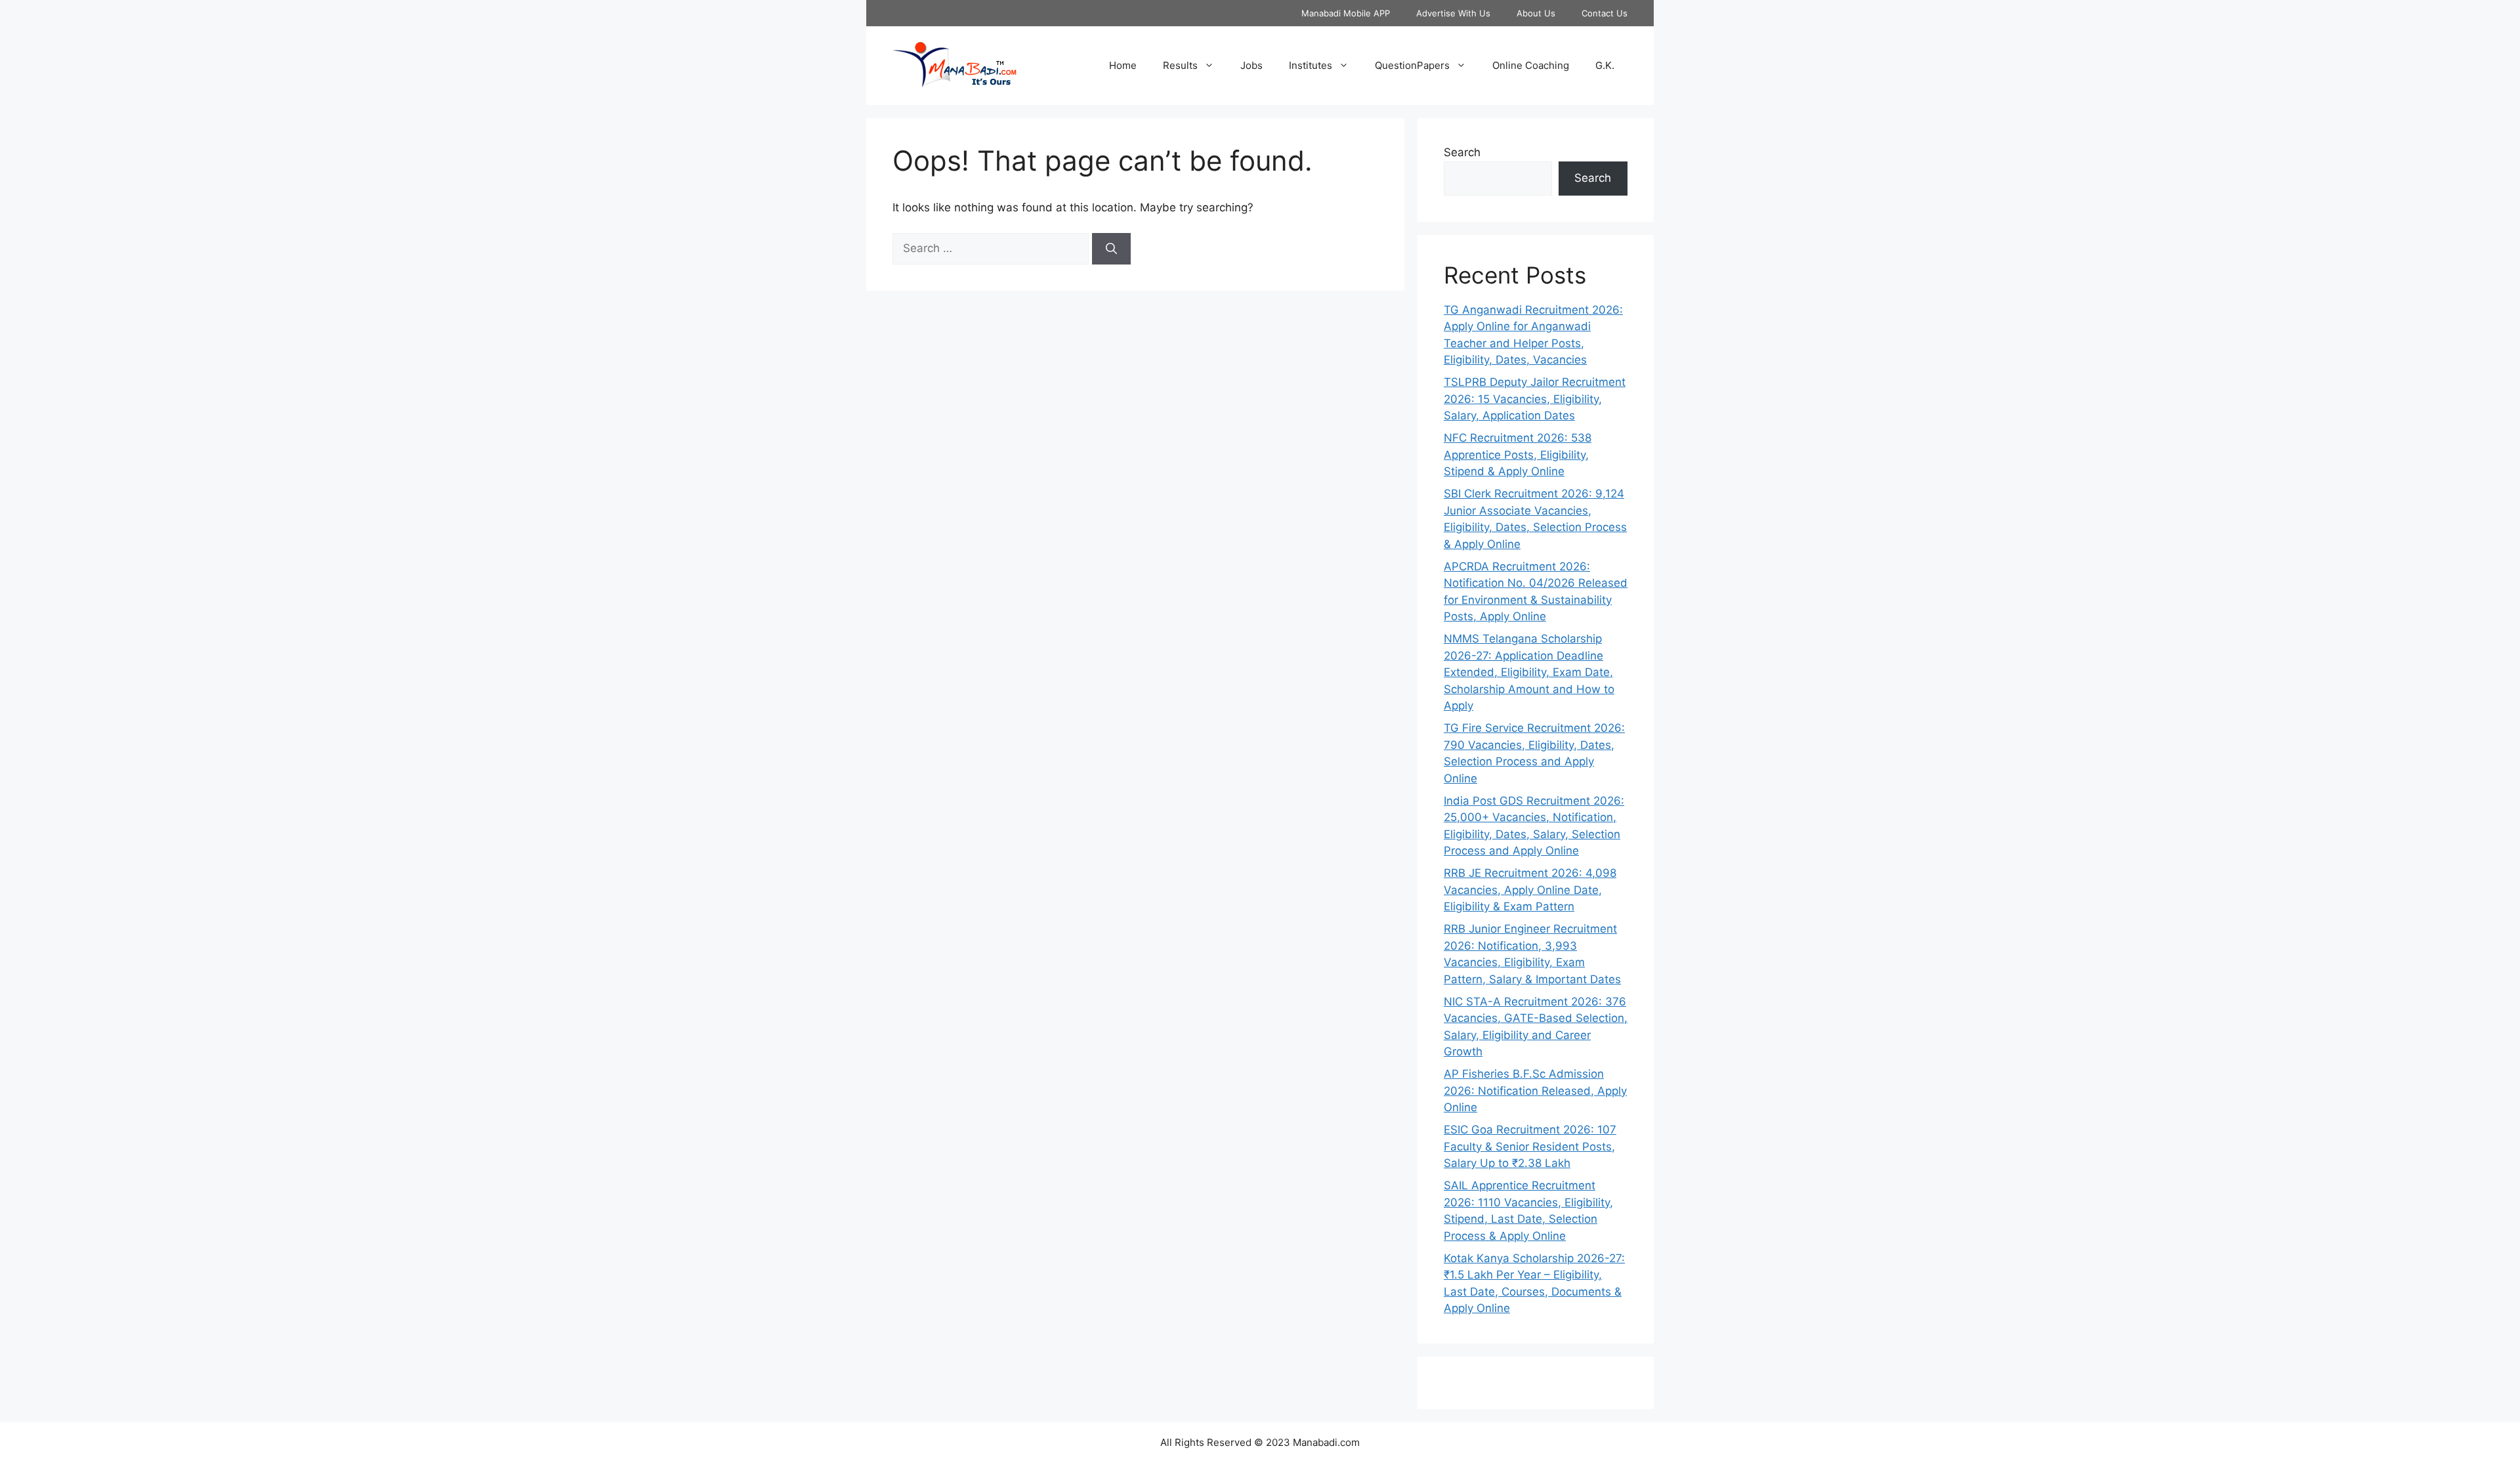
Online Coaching (1531, 65)
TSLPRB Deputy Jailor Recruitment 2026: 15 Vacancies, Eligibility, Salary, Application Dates (1535, 399)
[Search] (1111, 249)
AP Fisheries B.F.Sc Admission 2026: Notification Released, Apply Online (1535, 1091)
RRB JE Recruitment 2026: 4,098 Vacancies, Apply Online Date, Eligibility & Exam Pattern (1530, 890)
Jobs (1251, 65)
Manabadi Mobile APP (1346, 13)
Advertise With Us (1453, 13)
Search (1462, 152)
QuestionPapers (1412, 65)
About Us (1536, 13)
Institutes (1311, 65)
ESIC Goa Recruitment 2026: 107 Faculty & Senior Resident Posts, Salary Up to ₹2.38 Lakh (1530, 1146)
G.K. (1605, 65)
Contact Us (1605, 13)
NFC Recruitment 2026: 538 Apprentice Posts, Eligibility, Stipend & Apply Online (1518, 455)
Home (1123, 65)
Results (1180, 65)
